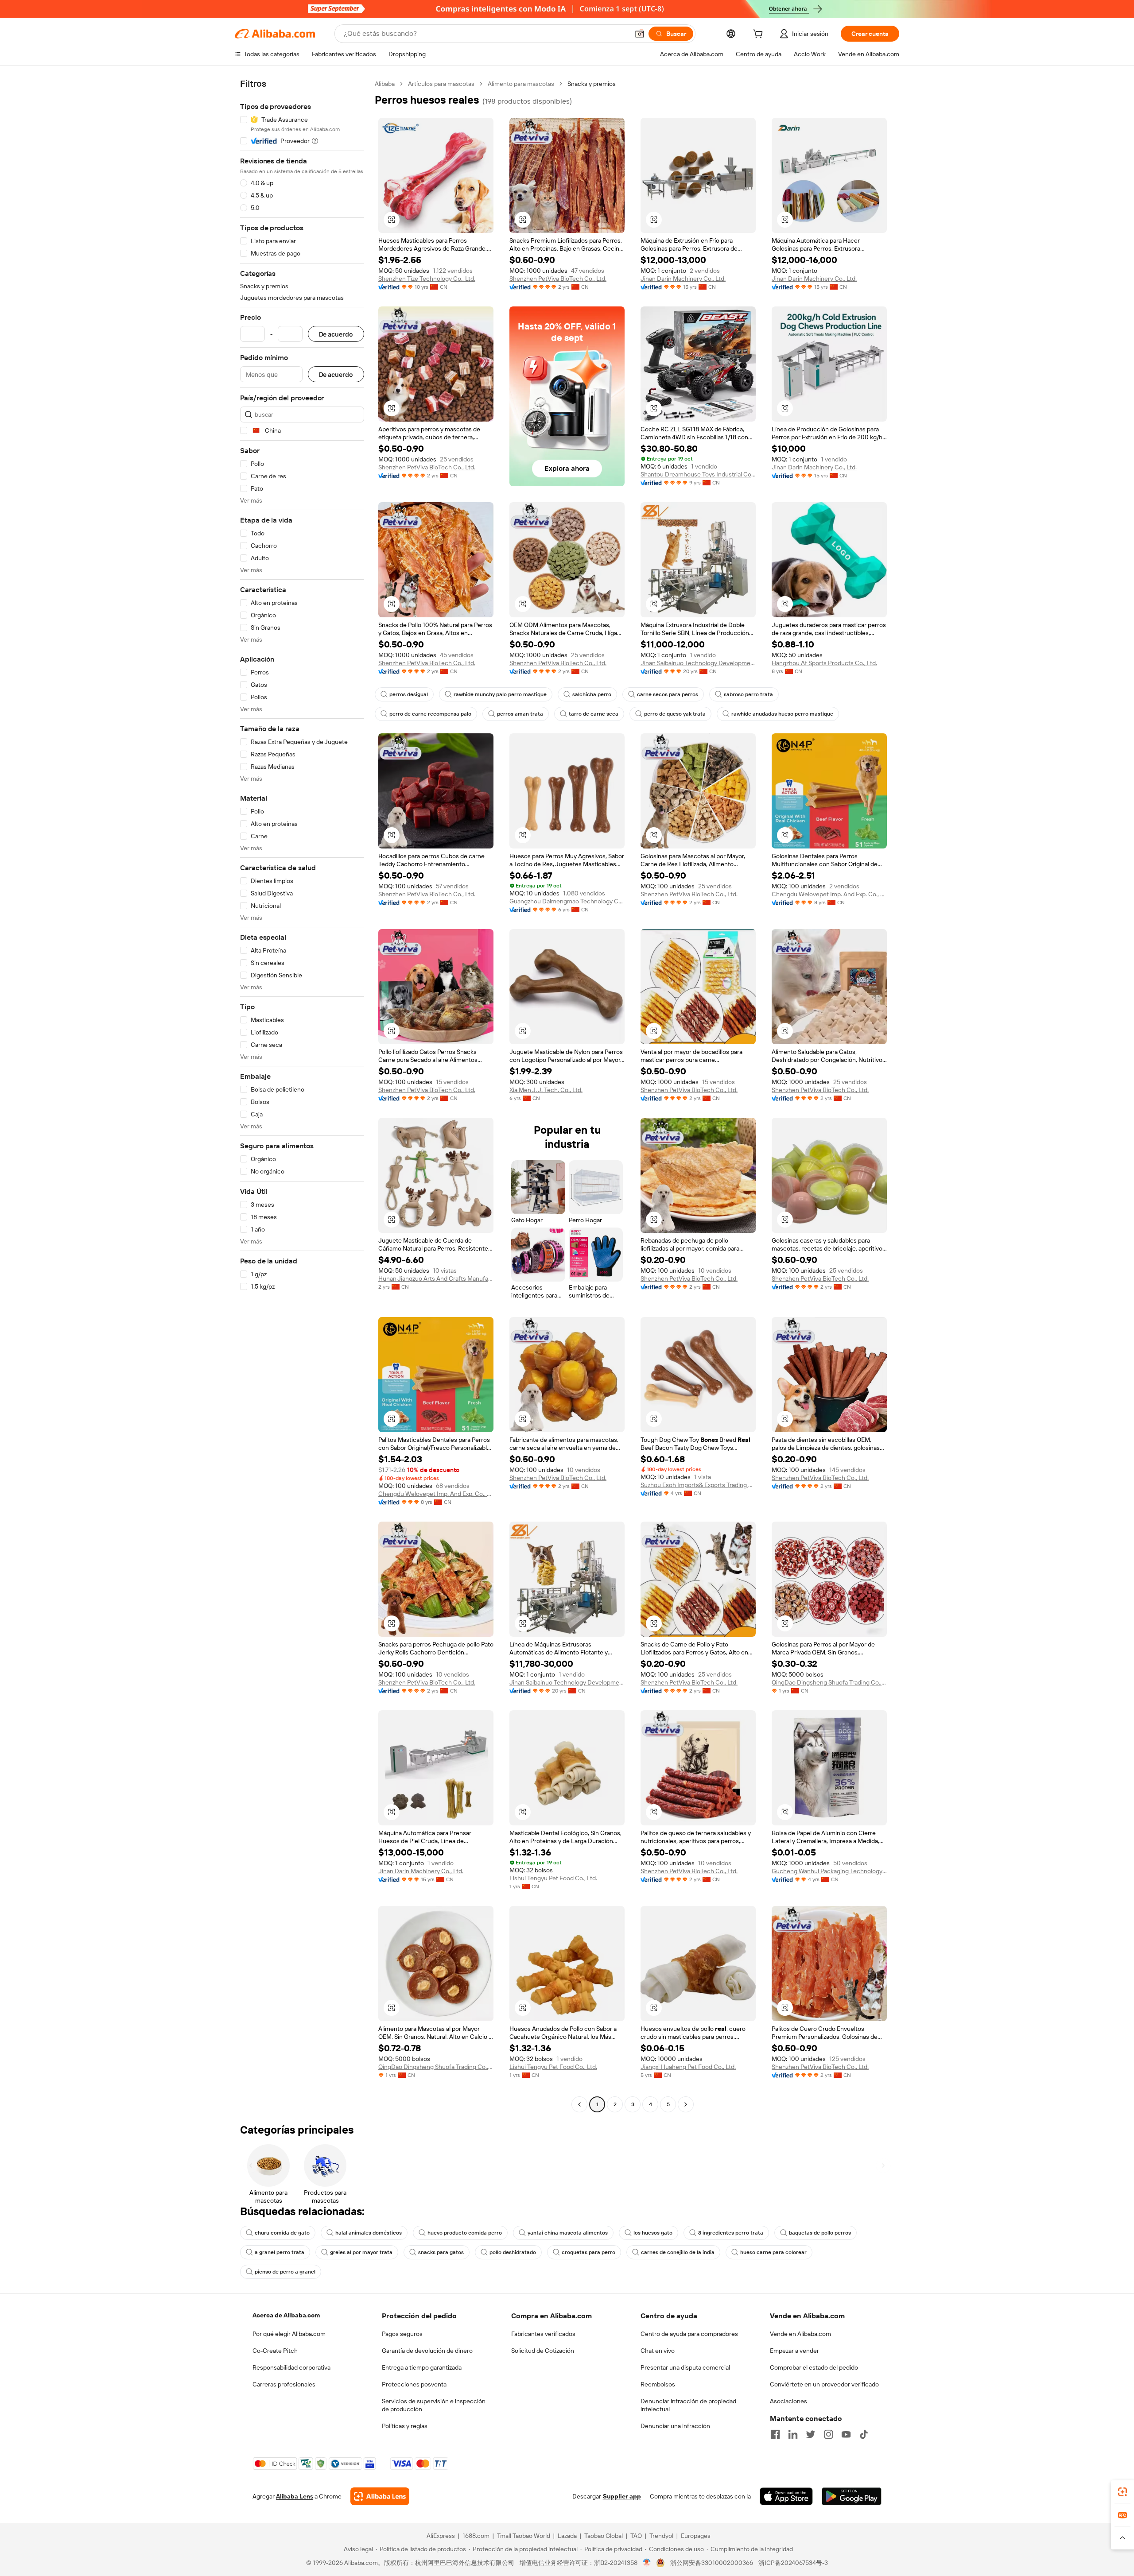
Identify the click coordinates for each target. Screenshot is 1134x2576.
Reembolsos (658, 2384)
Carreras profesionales (284, 2384)
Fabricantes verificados (543, 2334)
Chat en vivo (658, 2351)
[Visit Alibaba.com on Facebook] (775, 2434)
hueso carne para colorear (773, 2252)
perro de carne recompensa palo (430, 714)
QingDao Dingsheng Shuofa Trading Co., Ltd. (829, 1682)
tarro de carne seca (594, 714)
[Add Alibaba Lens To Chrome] (380, 2496)
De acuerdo (336, 334)
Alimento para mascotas (521, 84)
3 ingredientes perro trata (731, 2233)
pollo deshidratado (513, 2252)
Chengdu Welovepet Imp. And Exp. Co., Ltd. (829, 894)
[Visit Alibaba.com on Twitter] (811, 2434)
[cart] (760, 35)
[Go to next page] (686, 2104)
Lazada (567, 2536)
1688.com (476, 2536)
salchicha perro (592, 694)
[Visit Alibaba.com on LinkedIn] (793, 2434)
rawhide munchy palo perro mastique (500, 694)
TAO (636, 2536)
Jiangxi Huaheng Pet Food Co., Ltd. (688, 2067)
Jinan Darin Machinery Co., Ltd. (683, 279)
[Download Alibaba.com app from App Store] (786, 2496)
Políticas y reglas (405, 2426)
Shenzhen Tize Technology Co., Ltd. (427, 279)
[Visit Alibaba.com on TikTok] (864, 2434)
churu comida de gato (282, 2233)
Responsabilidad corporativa (291, 2367)
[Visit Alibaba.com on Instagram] (828, 2434)
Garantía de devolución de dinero (427, 2351)
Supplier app (622, 2496)
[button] (640, 34)
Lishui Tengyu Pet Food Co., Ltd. (553, 1878)
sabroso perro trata (748, 694)
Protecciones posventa (414, 2384)
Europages (696, 2536)
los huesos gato (653, 2233)
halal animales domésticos (369, 2233)
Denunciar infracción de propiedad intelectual (688, 2405)
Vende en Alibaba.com (800, 2334)
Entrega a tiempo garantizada (422, 2367)
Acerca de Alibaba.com (286, 2315)
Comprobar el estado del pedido (814, 2367)
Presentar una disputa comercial (685, 2367)
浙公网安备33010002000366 (712, 2563)
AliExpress (441, 2536)
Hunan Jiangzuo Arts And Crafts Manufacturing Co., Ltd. (436, 1278)
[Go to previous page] (579, 2104)
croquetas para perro (588, 2252)
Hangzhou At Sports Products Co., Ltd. (824, 663)
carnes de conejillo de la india (678, 2252)
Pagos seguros (402, 2334)
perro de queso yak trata (675, 714)
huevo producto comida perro (465, 2233)
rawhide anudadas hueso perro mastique (782, 714)
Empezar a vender (794, 2351)
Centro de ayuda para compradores (689, 2334)
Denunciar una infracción (675, 2426)
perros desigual (409, 694)
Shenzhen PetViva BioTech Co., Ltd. (558, 279)
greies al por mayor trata (361, 2252)
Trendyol (661, 2536)
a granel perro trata (280, 2252)
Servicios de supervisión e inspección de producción (434, 2405)
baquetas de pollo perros (820, 2233)
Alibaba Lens (295, 2496)
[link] (1122, 2492)
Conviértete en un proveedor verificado (824, 2384)
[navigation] (302, 1095)
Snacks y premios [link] (592, 84)
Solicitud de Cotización (543, 2351)
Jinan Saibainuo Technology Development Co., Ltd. (698, 663)
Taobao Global (604, 2536)
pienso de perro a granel (285, 2272)
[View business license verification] (647, 2563)
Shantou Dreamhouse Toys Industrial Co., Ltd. (698, 474)
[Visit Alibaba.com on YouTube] (846, 2434)
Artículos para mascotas (441, 84)
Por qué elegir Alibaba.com (289, 2334)
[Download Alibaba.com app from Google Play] (852, 2496)
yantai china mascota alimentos (568, 2233)
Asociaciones (788, 2401)
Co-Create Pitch (275, 2351)
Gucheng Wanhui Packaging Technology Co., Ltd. (829, 1871)
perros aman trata (520, 714)
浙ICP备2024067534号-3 (793, 2563)
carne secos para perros (668, 694)
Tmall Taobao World (524, 2536)
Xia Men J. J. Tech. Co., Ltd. (546, 1090)
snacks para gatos (441, 2252)
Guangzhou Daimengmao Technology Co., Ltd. (567, 901)
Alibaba (385, 84)
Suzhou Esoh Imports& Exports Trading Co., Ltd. (698, 1485)
